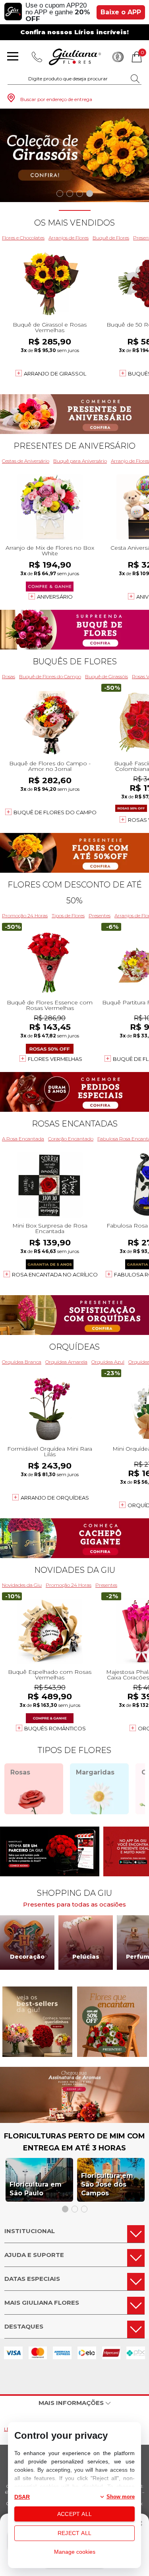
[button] (60, 194)
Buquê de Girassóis (106, 676)
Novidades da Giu (75, 1570)
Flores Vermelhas (55, 1059)
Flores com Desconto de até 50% (75, 893)
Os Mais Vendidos (74, 223)
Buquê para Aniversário (80, 461)
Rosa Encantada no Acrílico (55, 1274)
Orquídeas (74, 1347)
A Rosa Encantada (23, 1139)
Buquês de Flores (75, 662)
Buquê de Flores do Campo (50, 676)
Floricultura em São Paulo (36, 2189)
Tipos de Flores (68, 915)
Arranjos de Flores (69, 238)
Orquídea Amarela (66, 1362)
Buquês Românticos (55, 1728)
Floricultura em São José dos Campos (107, 2184)
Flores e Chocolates (23, 238)
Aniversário (55, 597)
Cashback (118, 57)
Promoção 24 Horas (25, 915)
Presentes (100, 915)
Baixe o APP (121, 12)
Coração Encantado (71, 1139)
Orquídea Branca (22, 1362)
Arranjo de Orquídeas (55, 1498)
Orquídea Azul (108, 1362)
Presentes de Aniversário (74, 446)
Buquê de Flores (111, 238)
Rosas (9, 676)
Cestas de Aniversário (26, 461)
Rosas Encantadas (75, 1124)
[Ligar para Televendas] (37, 57)
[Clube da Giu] (74, 2121)
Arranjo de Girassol (55, 374)
